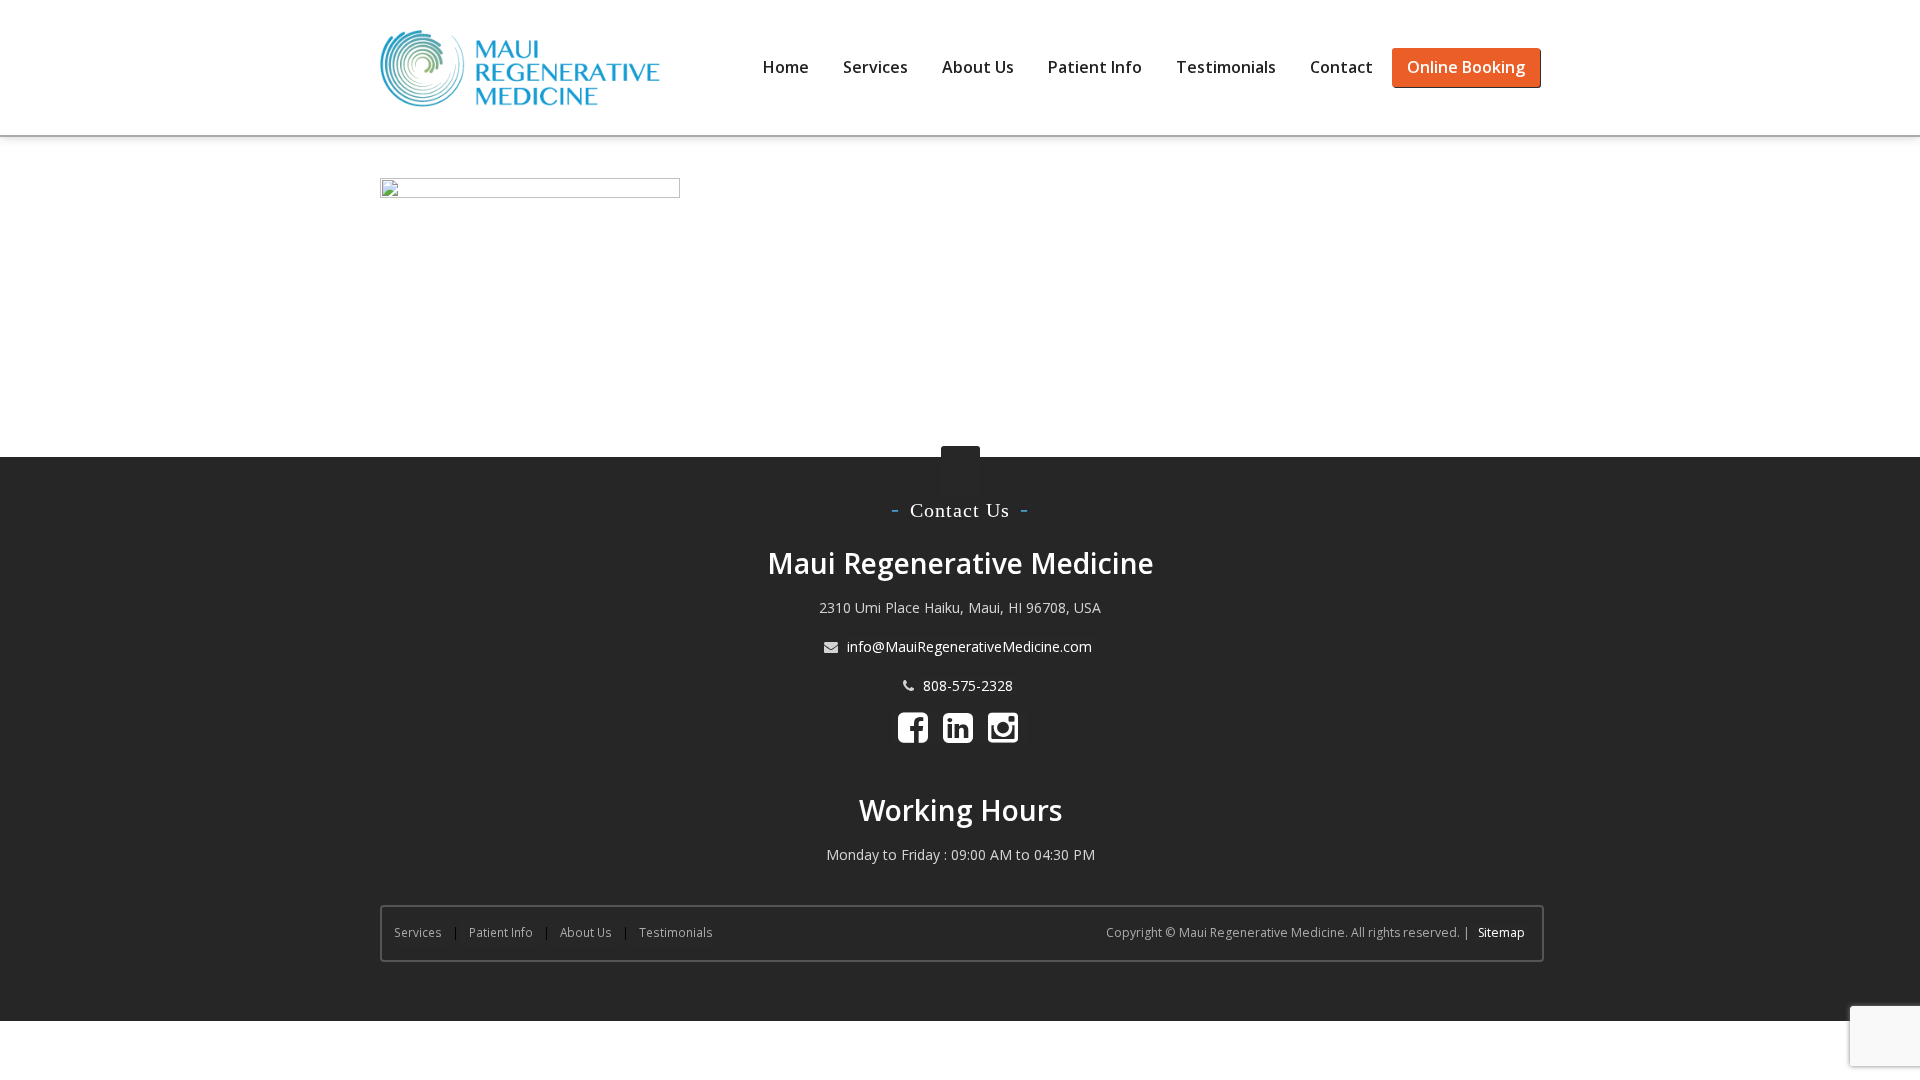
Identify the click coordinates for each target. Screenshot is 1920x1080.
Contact (1341, 67)
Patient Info (1095, 67)
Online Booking (1466, 67)
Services (875, 67)
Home (786, 67)
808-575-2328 (968, 685)
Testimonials (1226, 67)
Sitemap (1501, 932)
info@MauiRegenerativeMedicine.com (969, 646)
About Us (978, 67)
